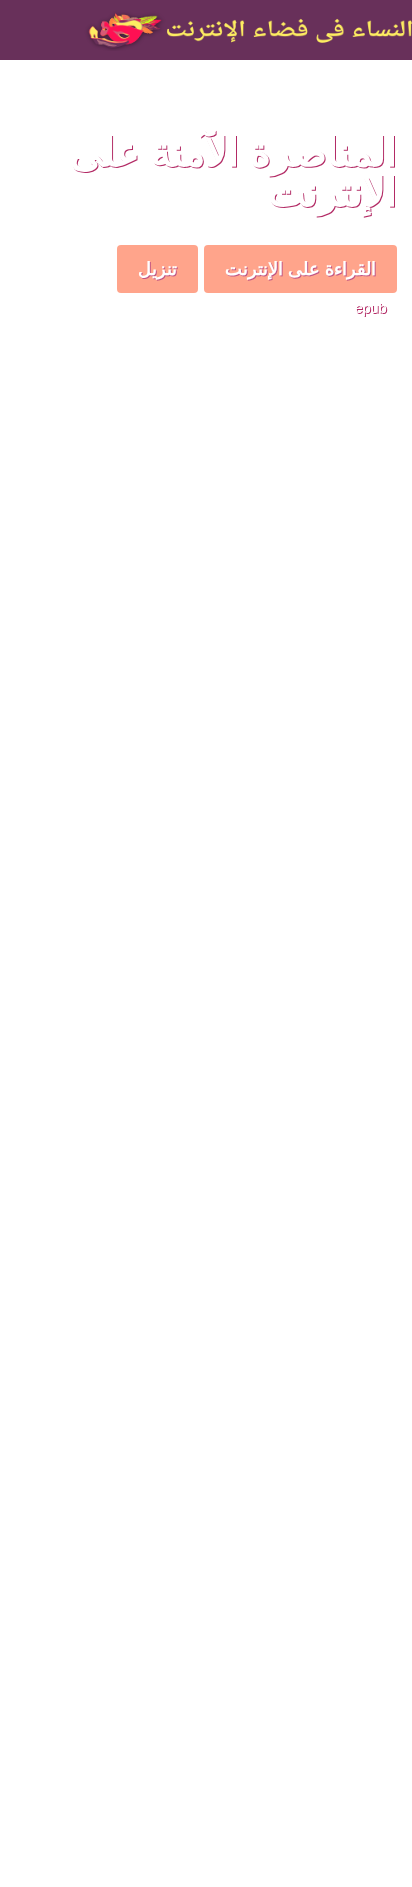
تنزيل (157, 268)
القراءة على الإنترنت (300, 268)
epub (371, 307)
